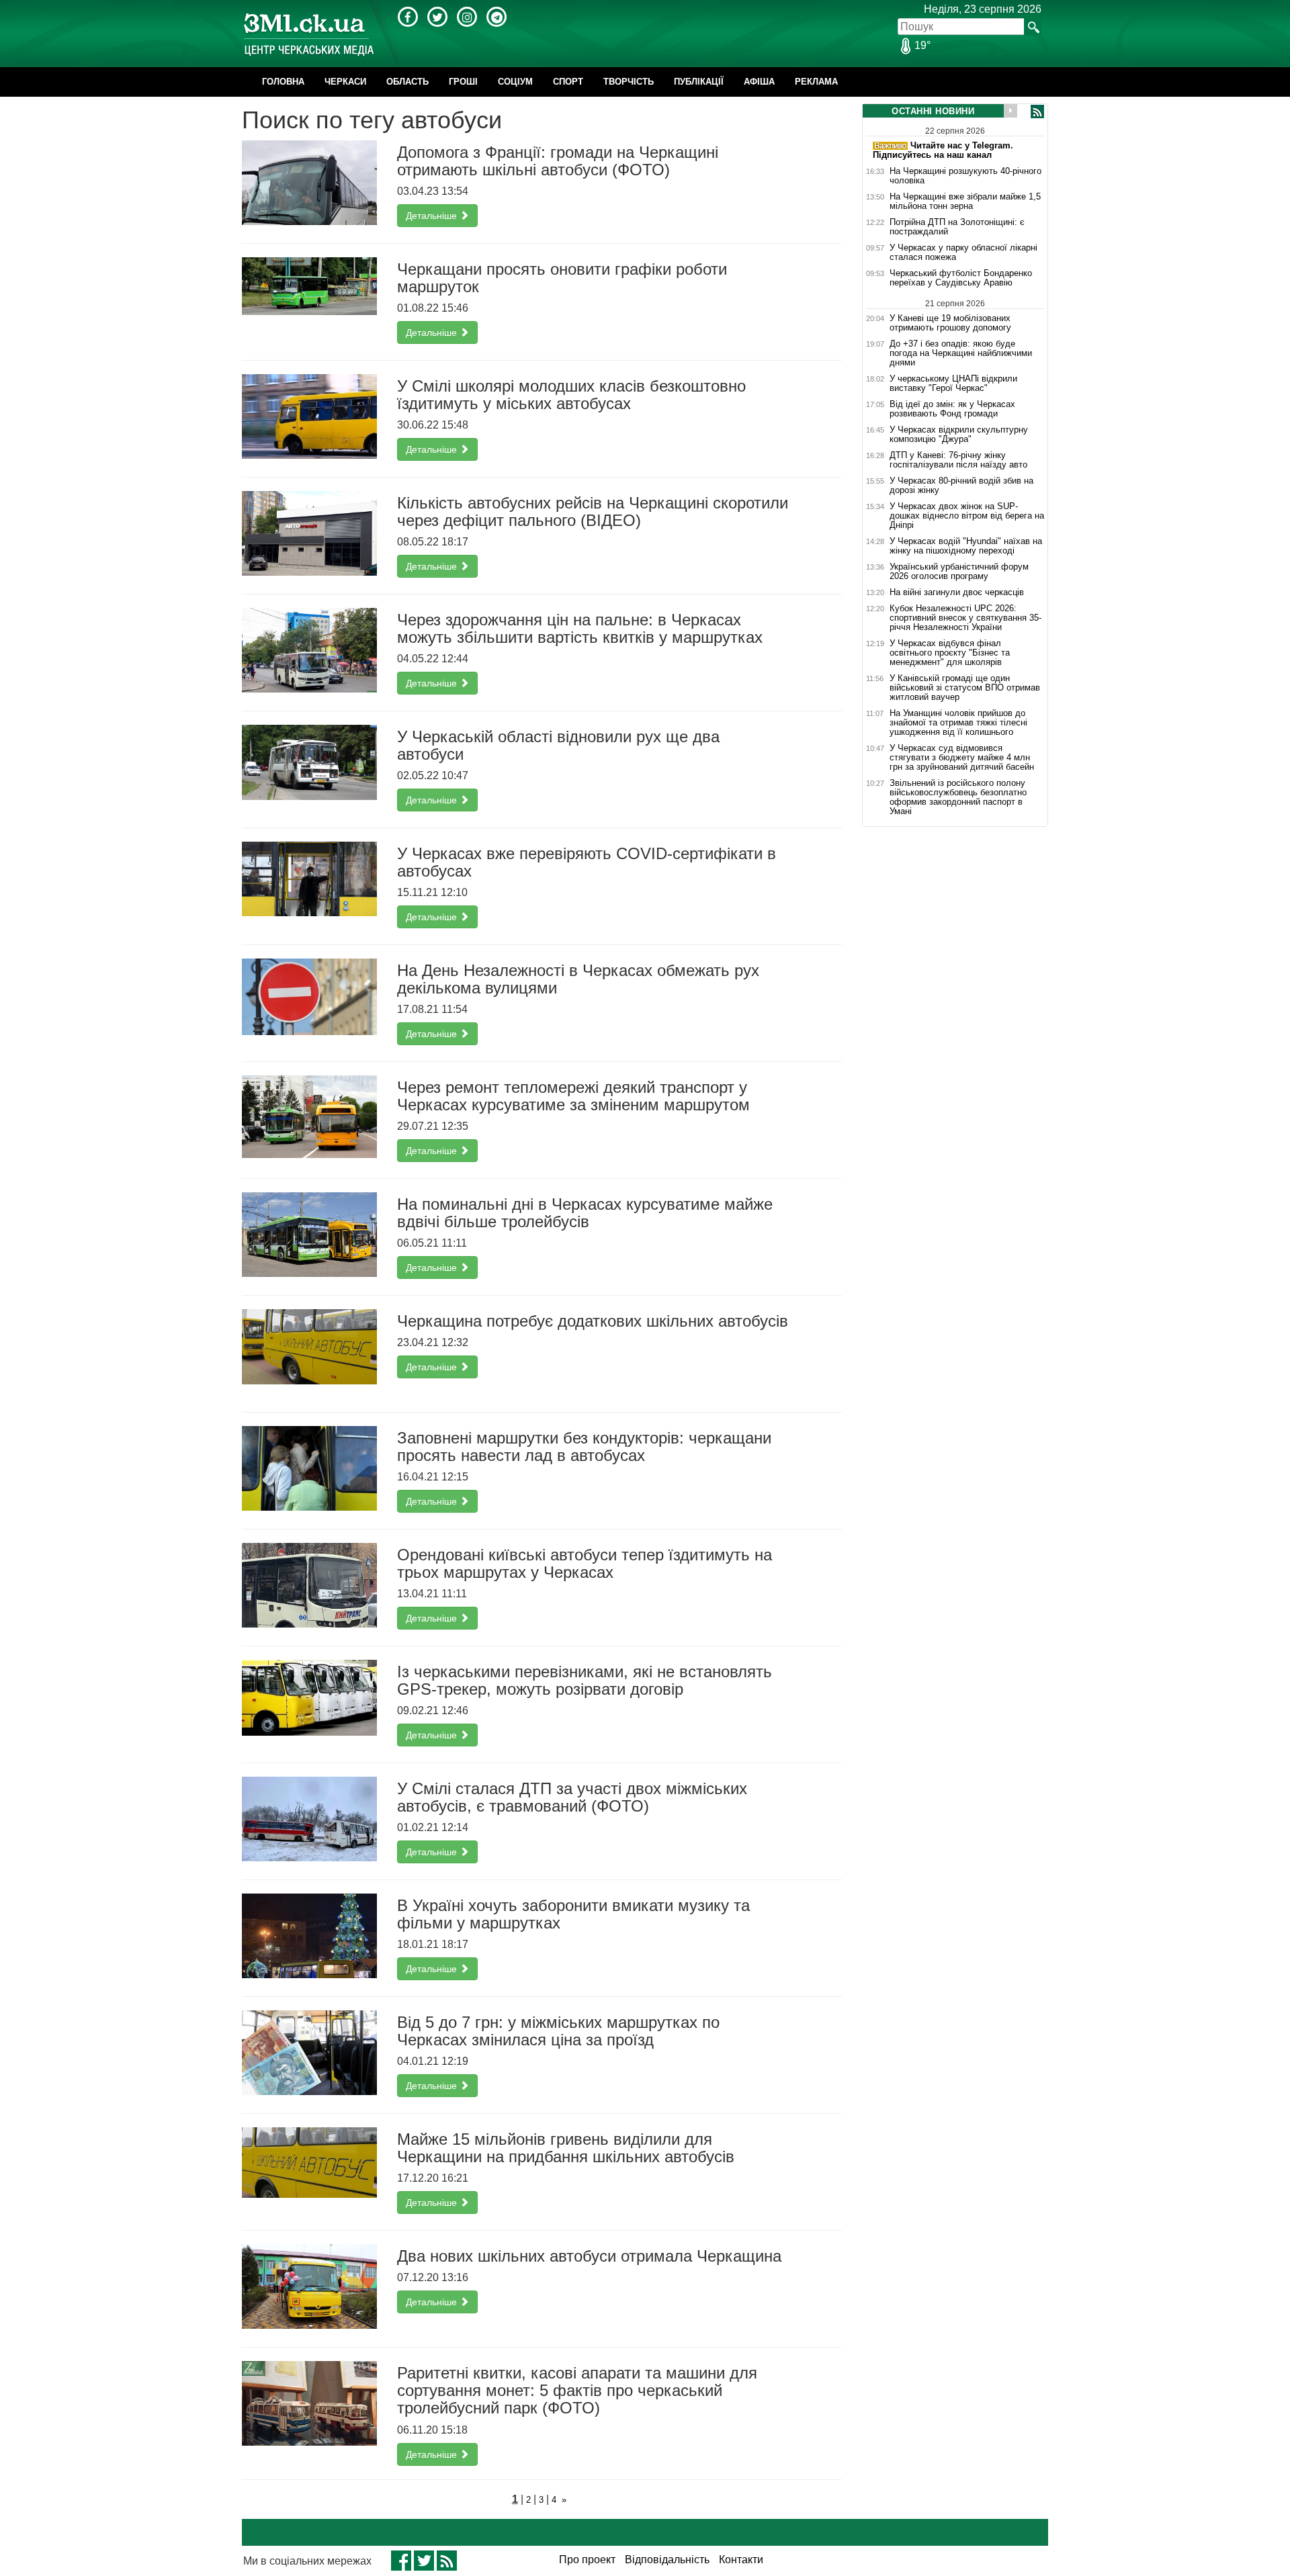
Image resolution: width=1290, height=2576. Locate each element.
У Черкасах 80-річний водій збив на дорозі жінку (961, 486)
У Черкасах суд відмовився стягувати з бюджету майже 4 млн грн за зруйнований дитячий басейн (962, 758)
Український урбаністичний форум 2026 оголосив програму (959, 572)
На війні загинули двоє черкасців (957, 592)
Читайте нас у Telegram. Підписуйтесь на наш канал (943, 150)
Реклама (816, 82)
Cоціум (515, 82)
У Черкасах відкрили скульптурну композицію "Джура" (959, 435)
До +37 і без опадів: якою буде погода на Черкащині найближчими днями (961, 353)
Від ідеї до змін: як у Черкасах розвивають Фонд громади (952, 409)
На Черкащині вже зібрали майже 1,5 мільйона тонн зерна (965, 202)
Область (407, 82)
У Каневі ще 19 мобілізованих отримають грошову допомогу (950, 323)
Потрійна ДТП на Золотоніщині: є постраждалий (957, 227)
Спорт (568, 82)
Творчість (629, 82)
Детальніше (433, 216)
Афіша (759, 82)
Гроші (463, 82)
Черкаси (345, 82)
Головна (283, 82)
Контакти (741, 2560)
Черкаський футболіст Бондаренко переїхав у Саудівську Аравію (961, 278)
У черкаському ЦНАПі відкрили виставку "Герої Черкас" (953, 384)
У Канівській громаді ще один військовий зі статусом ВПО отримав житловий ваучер (965, 688)
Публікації (699, 82)
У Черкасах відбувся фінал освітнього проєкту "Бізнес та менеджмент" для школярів (950, 653)
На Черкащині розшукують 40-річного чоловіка (965, 176)
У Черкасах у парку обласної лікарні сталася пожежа (963, 253)
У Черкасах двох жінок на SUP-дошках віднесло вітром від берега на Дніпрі (967, 516)
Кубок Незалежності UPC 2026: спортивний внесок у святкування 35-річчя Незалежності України (965, 618)
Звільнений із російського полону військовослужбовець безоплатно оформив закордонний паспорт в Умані (958, 797)
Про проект (587, 2560)
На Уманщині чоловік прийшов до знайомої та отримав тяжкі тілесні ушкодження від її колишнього (958, 723)
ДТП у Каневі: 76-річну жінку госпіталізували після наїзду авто (958, 460)
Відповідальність (667, 2560)
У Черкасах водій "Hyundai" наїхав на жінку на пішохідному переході (966, 546)
